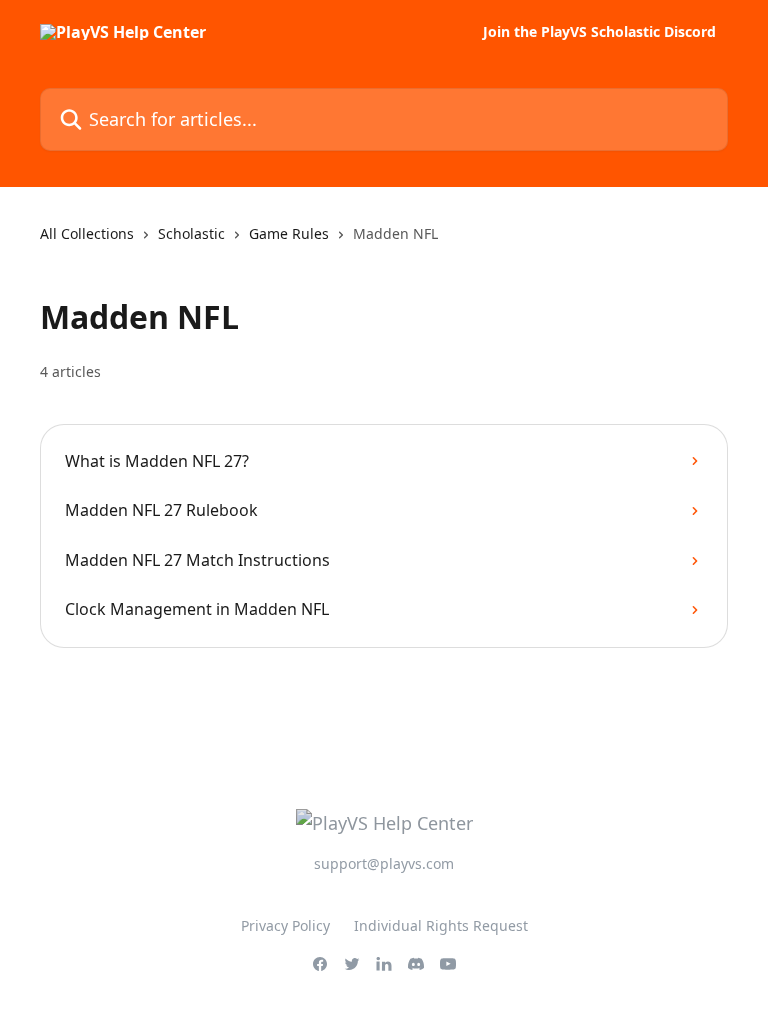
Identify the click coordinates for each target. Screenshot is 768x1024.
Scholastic (191, 233)
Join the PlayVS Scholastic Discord (599, 32)
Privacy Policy (285, 925)
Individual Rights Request (441, 925)
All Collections (87, 233)
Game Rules (289, 233)
